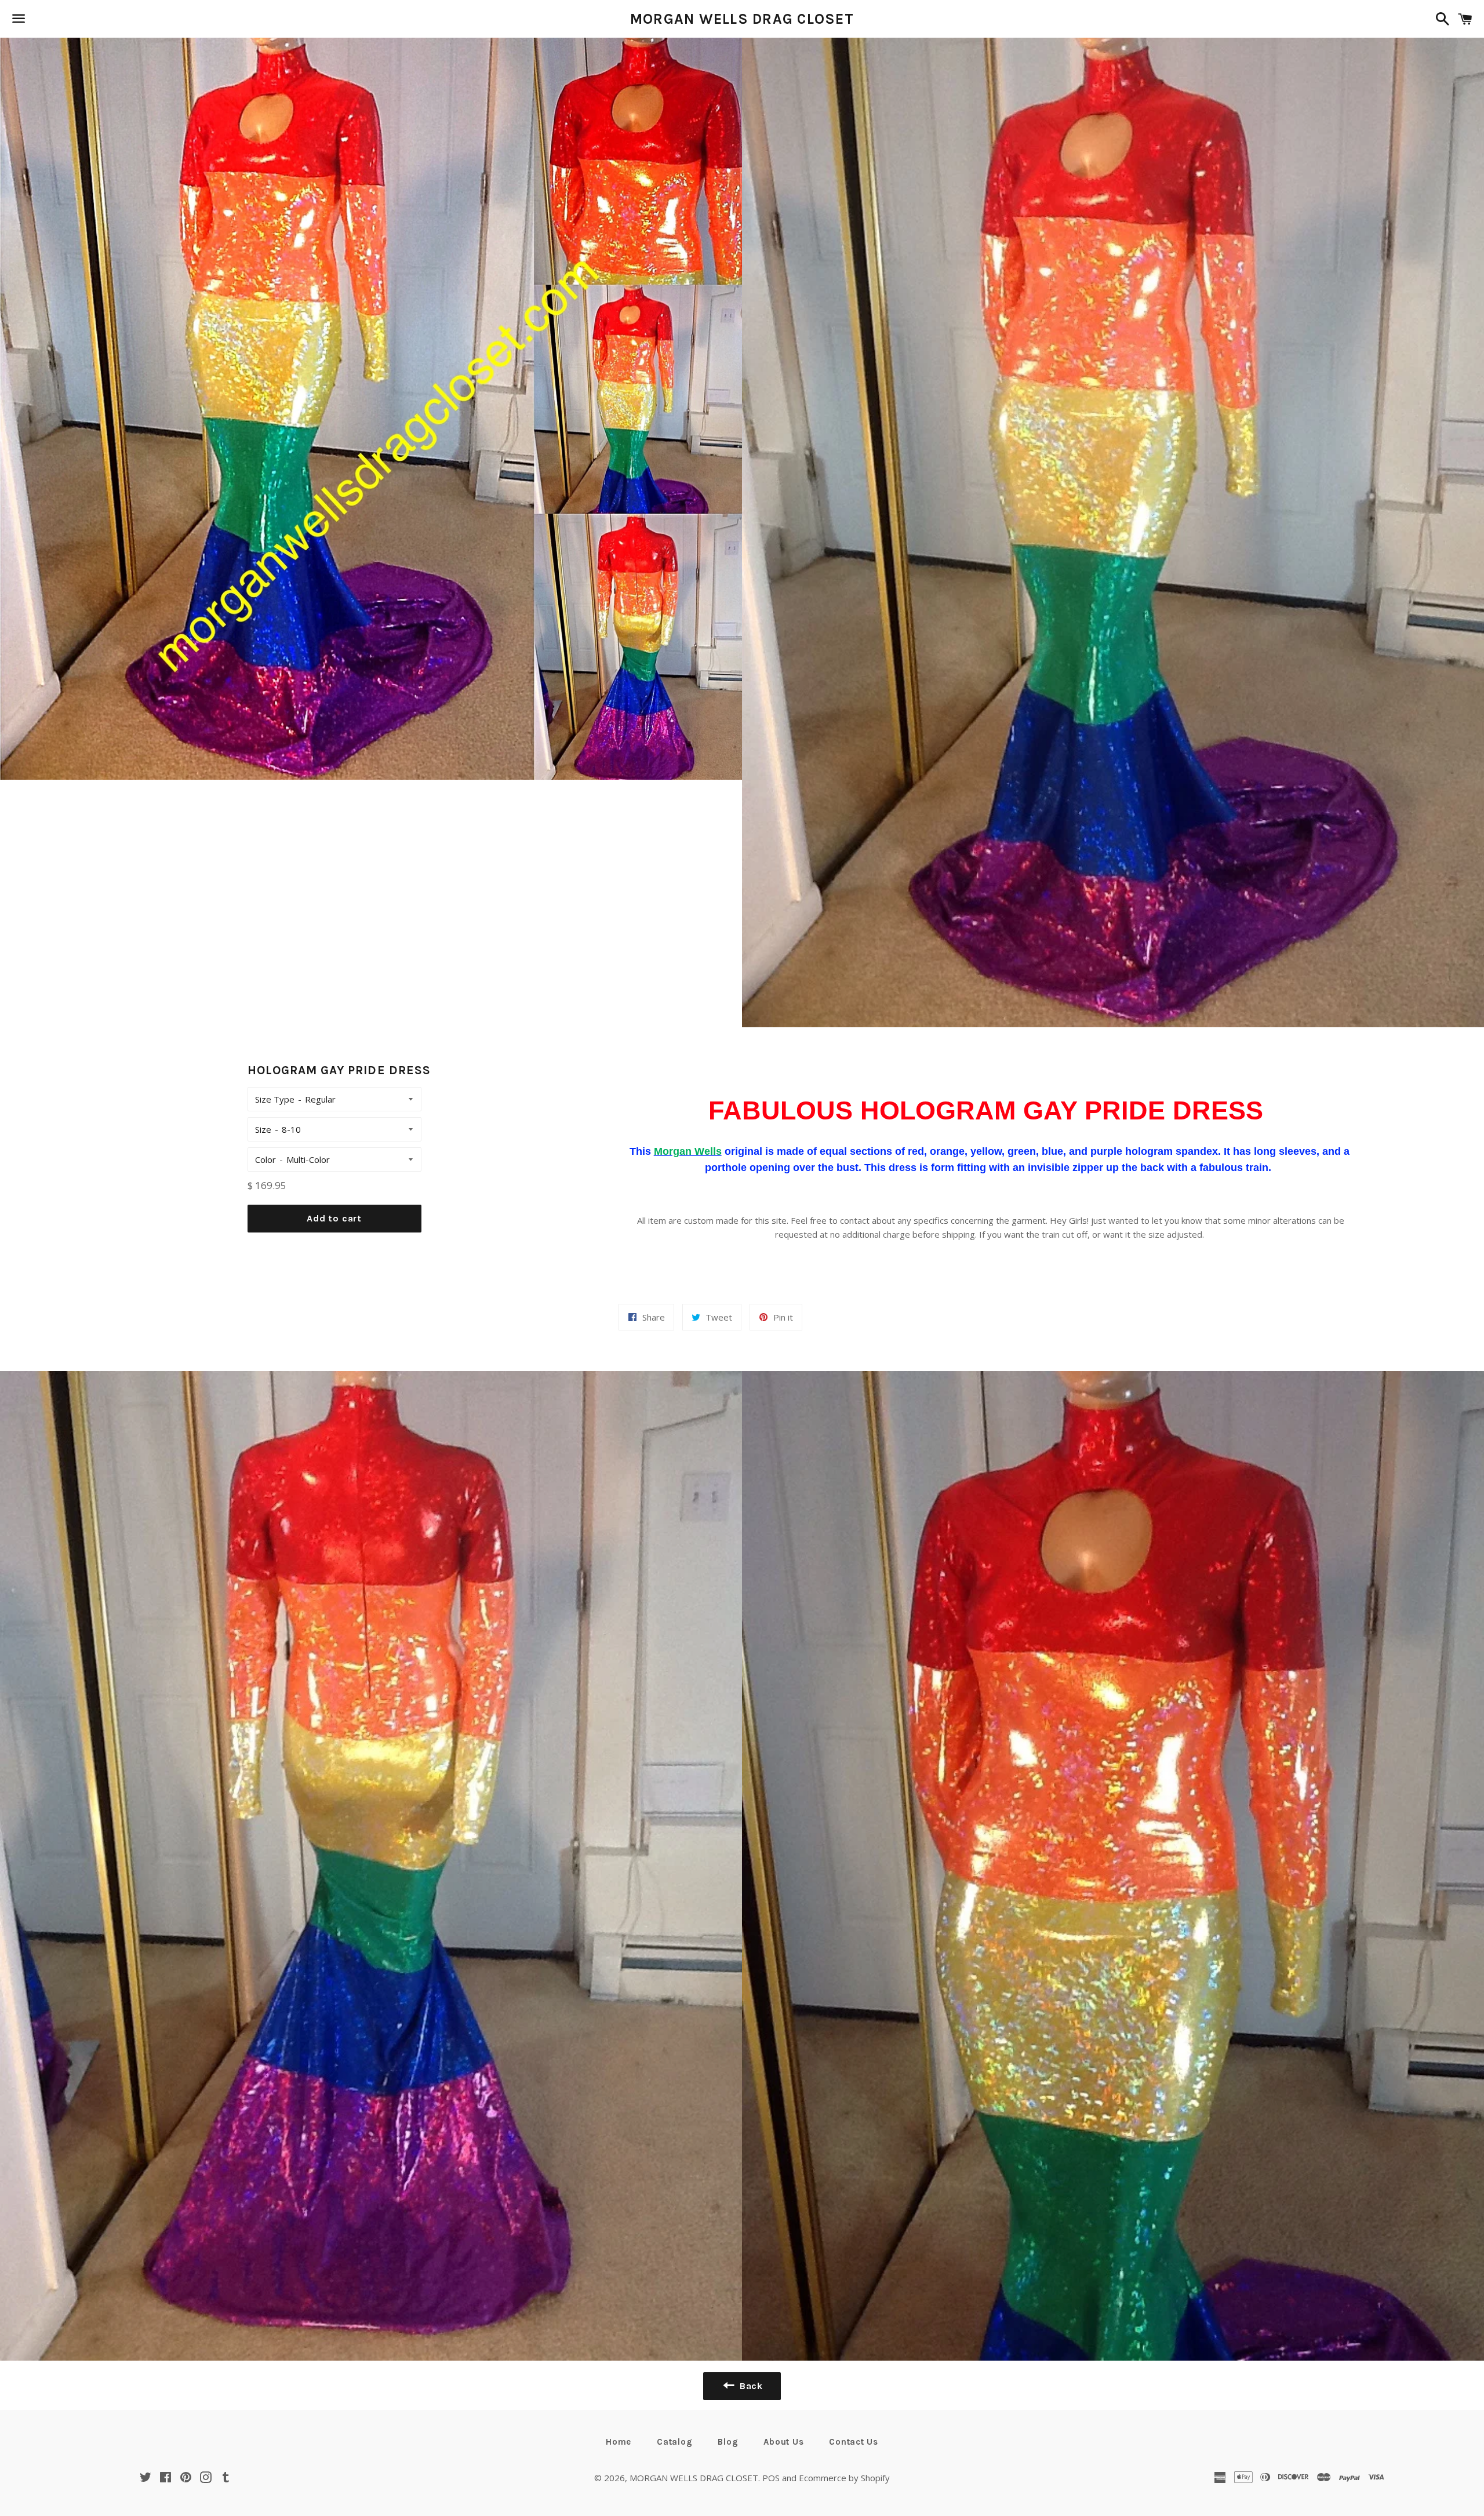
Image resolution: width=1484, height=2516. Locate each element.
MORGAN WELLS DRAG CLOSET (742, 19)
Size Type (275, 1099)
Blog (728, 2442)
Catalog (674, 2442)
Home (619, 2442)
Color (265, 1159)
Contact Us (854, 2442)
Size (263, 1129)
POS (771, 2478)
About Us (783, 2442)
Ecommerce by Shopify (844, 2478)
